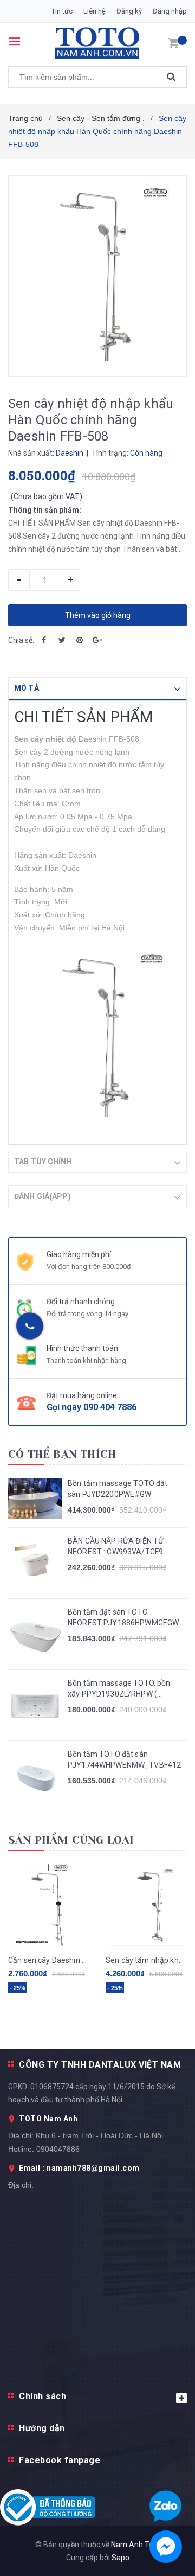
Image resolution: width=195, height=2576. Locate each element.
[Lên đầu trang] (162, 1535)
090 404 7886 (110, 1407)
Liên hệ (95, 11)
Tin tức (62, 11)
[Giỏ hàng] (173, 42)
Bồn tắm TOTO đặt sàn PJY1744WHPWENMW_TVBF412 (124, 1759)
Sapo (121, 2558)
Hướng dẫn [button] (42, 2428)
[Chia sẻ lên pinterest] (80, 640)
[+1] (97, 640)
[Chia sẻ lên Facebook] (44, 640)
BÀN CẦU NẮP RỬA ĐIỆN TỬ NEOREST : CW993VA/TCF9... (118, 1546)
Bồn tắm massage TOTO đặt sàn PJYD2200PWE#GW (118, 1489)
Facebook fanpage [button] (60, 2460)
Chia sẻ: (21, 640)
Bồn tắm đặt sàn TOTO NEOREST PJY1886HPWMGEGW (123, 1617)
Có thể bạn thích (62, 1454)
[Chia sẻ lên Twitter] (62, 640)
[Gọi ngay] (30, 1326)
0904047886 (58, 2149)
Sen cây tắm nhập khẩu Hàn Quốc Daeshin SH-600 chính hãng (146, 1960)
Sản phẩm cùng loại (71, 1840)
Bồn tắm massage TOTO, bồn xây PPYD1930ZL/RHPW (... (119, 1688)
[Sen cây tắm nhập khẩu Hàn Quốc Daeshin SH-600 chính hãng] (146, 1905)
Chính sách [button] (43, 2396)
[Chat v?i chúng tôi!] (166, 2547)
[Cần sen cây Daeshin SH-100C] (49, 1905)
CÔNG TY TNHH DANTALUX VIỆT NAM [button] (100, 2065)
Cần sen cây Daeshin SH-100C (49, 1960)
